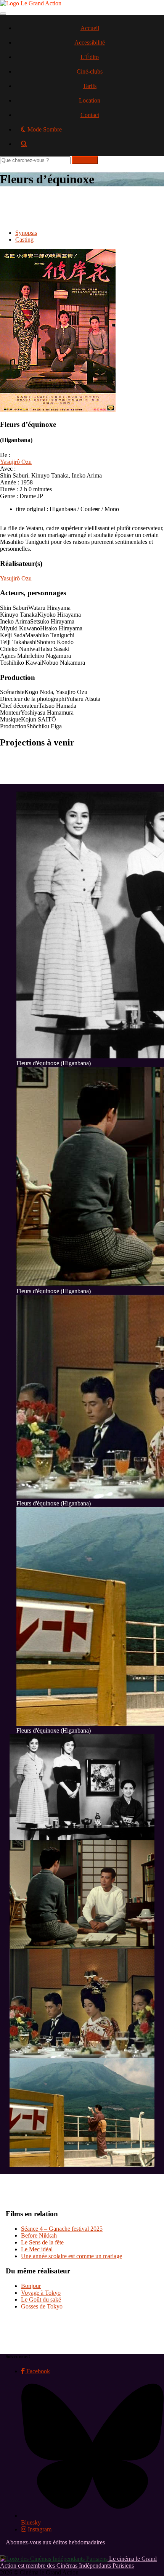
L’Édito (90, 57)
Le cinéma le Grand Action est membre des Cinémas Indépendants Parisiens (78, 2562)
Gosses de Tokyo (42, 2306)
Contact (90, 115)
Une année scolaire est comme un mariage (72, 2256)
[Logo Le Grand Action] (31, 3)
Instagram (39, 2529)
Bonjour (31, 2286)
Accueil (90, 28)
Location (90, 100)
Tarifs (90, 86)
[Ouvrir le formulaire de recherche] (90, 147)
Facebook (37, 2371)
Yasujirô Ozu (16, 462)
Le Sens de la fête (42, 2242)
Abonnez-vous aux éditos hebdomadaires (55, 2542)
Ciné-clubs (90, 71)
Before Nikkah (39, 2235)
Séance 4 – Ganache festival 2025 (62, 2229)
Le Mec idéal (37, 2249)
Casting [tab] (24, 240)
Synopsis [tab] (26, 233)
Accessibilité (90, 42)
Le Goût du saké (41, 2299)
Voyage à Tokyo (41, 2293)
